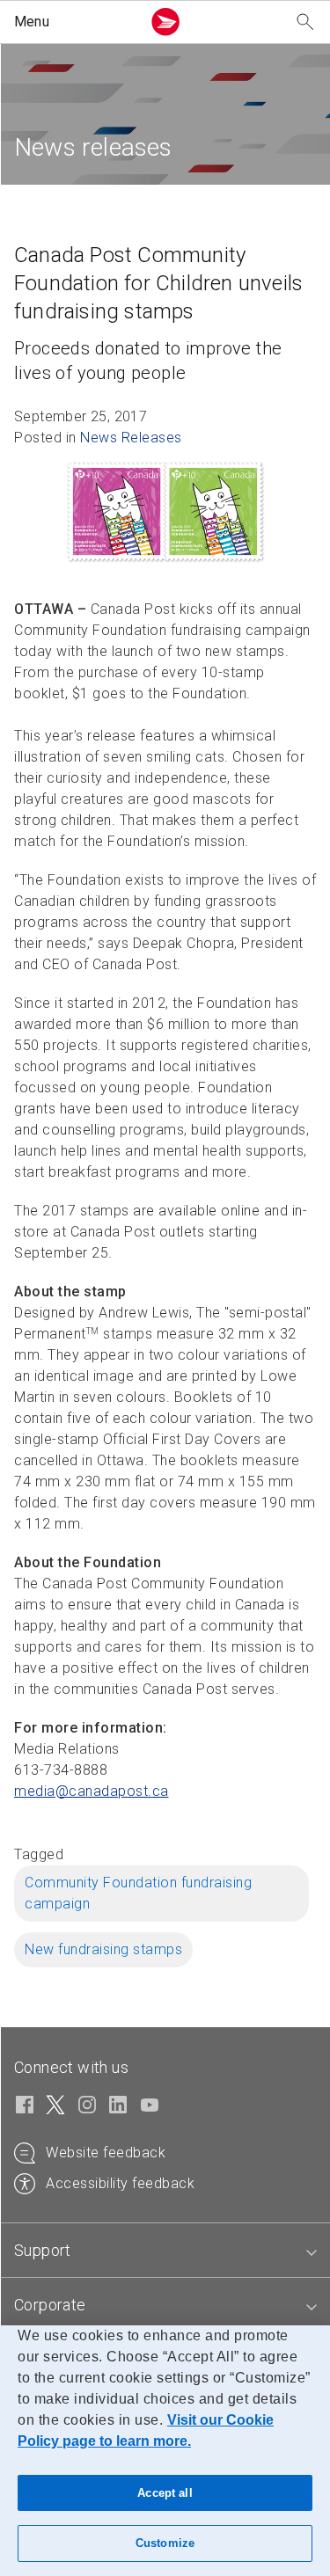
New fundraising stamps (103, 1949)
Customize (165, 2543)
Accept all (165, 2493)
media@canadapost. (92, 1791)
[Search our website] (305, 22)
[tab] (165, 2251)
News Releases (131, 438)
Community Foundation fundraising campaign (138, 1893)
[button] (74, 22)
